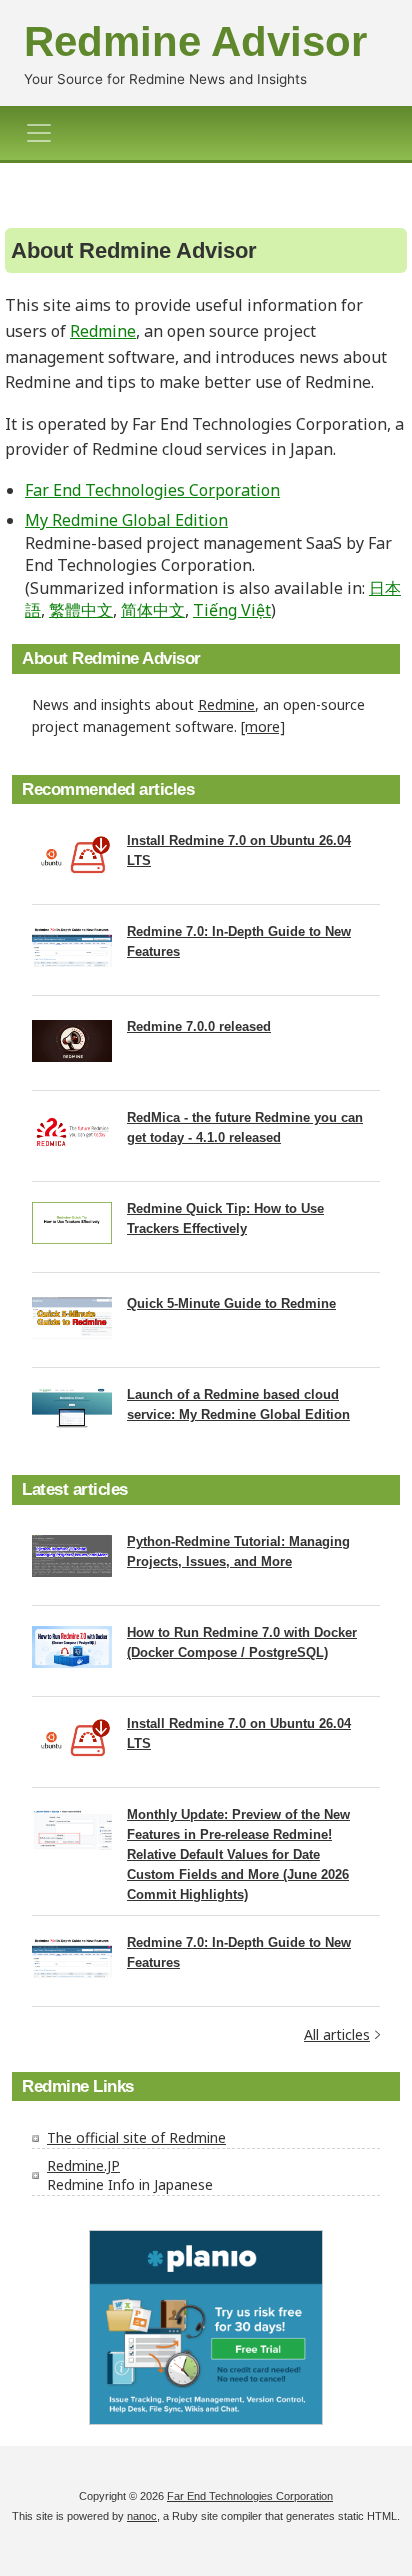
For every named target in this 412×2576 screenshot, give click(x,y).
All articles (337, 2034)
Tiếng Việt (232, 610)
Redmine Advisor (195, 41)
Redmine (103, 331)
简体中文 (153, 610)
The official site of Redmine (136, 2137)
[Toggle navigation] (45, 133)
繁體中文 (81, 610)
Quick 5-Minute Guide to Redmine (231, 1303)
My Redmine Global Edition (126, 520)
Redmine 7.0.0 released (199, 1026)
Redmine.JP (83, 2165)
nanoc (142, 2516)
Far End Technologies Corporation (152, 490)
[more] (263, 726)
